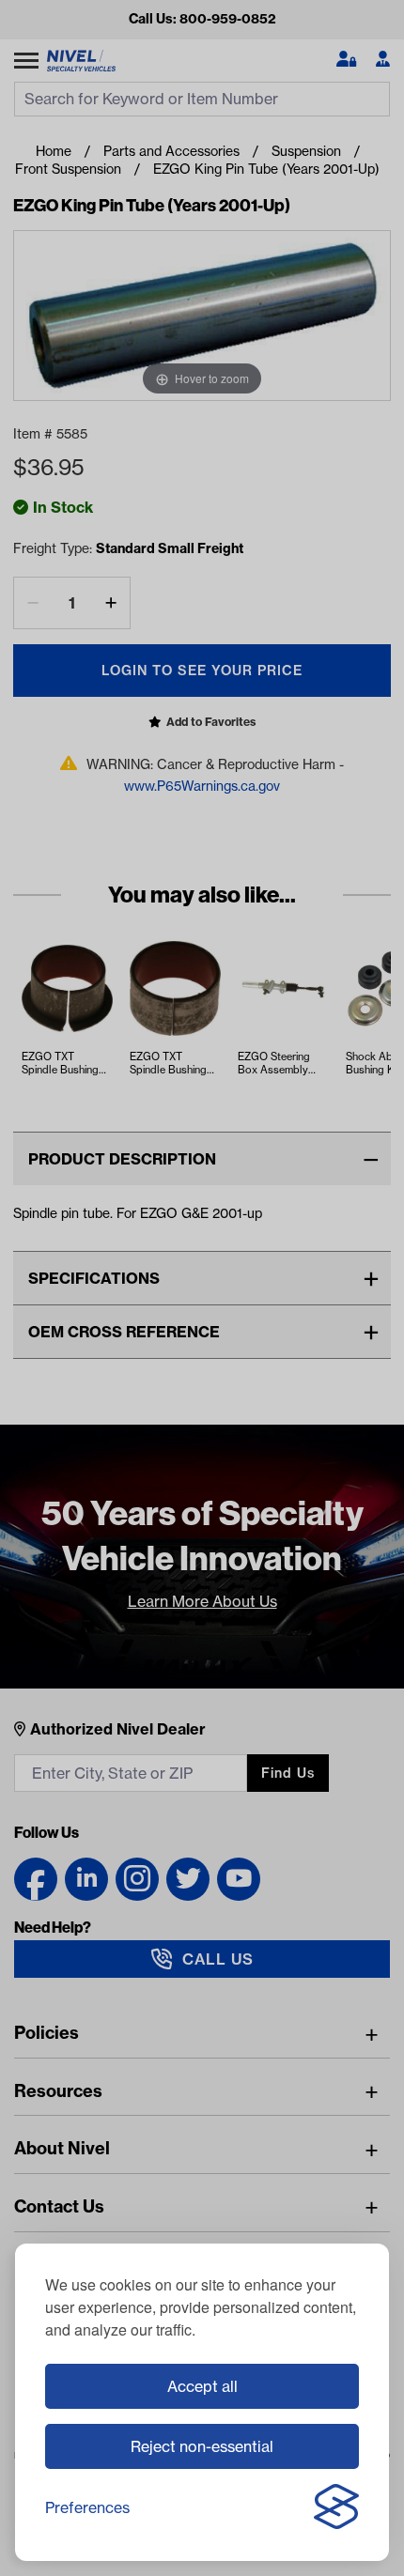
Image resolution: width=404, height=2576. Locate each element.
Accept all (202, 2386)
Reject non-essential (202, 2446)
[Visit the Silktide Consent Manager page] (336, 2507)
